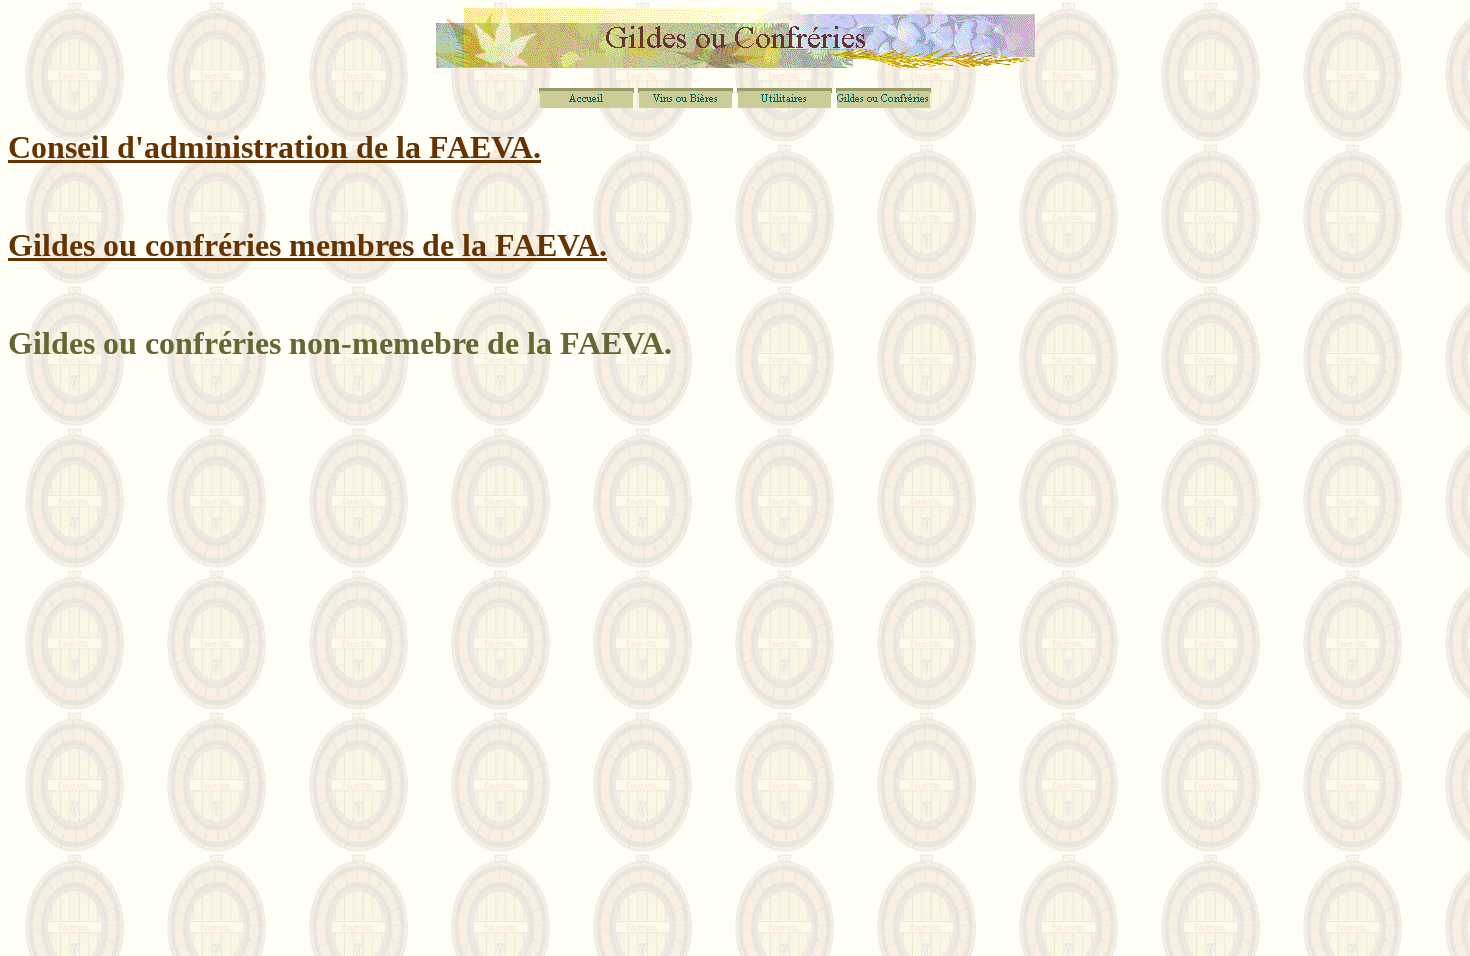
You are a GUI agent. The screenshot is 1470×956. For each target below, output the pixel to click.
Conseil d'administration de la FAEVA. (274, 147)
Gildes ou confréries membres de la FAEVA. (307, 245)
